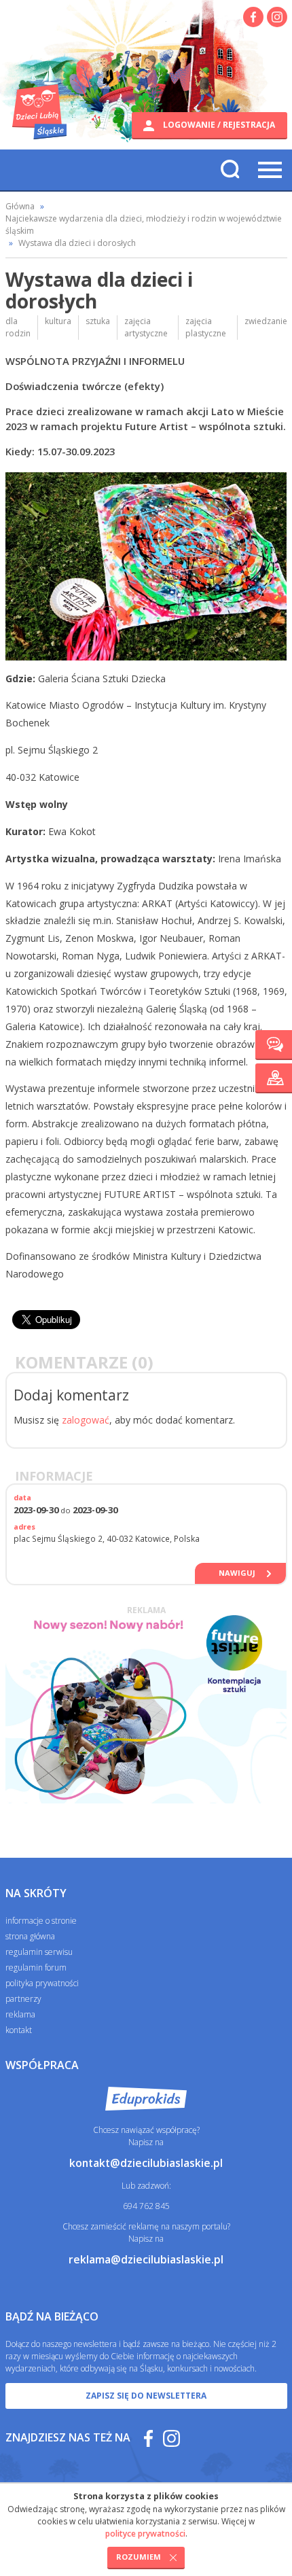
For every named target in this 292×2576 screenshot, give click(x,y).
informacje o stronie (41, 1921)
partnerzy (23, 1999)
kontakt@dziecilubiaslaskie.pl (146, 2163)
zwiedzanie (266, 321)
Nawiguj (237, 1573)
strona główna (30, 1936)
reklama (20, 2014)
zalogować (86, 1420)
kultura (58, 321)
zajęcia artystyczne (146, 327)
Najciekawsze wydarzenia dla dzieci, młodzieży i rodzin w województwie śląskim (144, 225)
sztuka (98, 321)
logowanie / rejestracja (218, 125)
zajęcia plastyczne (206, 327)
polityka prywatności (42, 1983)
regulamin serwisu (39, 1952)
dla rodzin (18, 327)
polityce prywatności (145, 2534)
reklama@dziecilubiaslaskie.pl (146, 2259)
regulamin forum (36, 1968)
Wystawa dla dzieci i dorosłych (77, 243)
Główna (20, 206)
